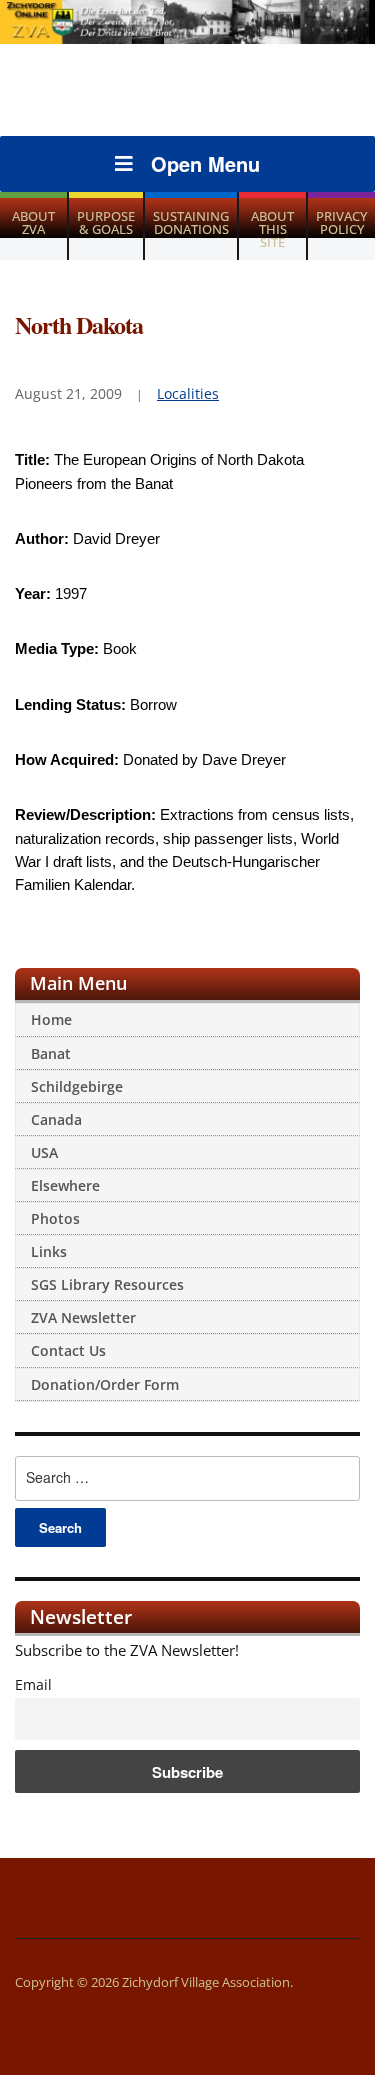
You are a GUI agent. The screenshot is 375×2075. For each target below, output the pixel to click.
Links (49, 1251)
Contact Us (68, 1350)
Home (51, 1019)
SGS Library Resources (107, 1284)
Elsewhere (65, 1185)
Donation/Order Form (105, 1384)
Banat (51, 1053)
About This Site (272, 229)
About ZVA (33, 222)
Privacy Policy (341, 222)
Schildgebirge (77, 1086)
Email (33, 1685)
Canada (56, 1119)
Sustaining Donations (191, 222)
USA (44, 1152)
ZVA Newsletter (83, 1317)
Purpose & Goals (106, 222)
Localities (188, 393)
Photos (55, 1218)
